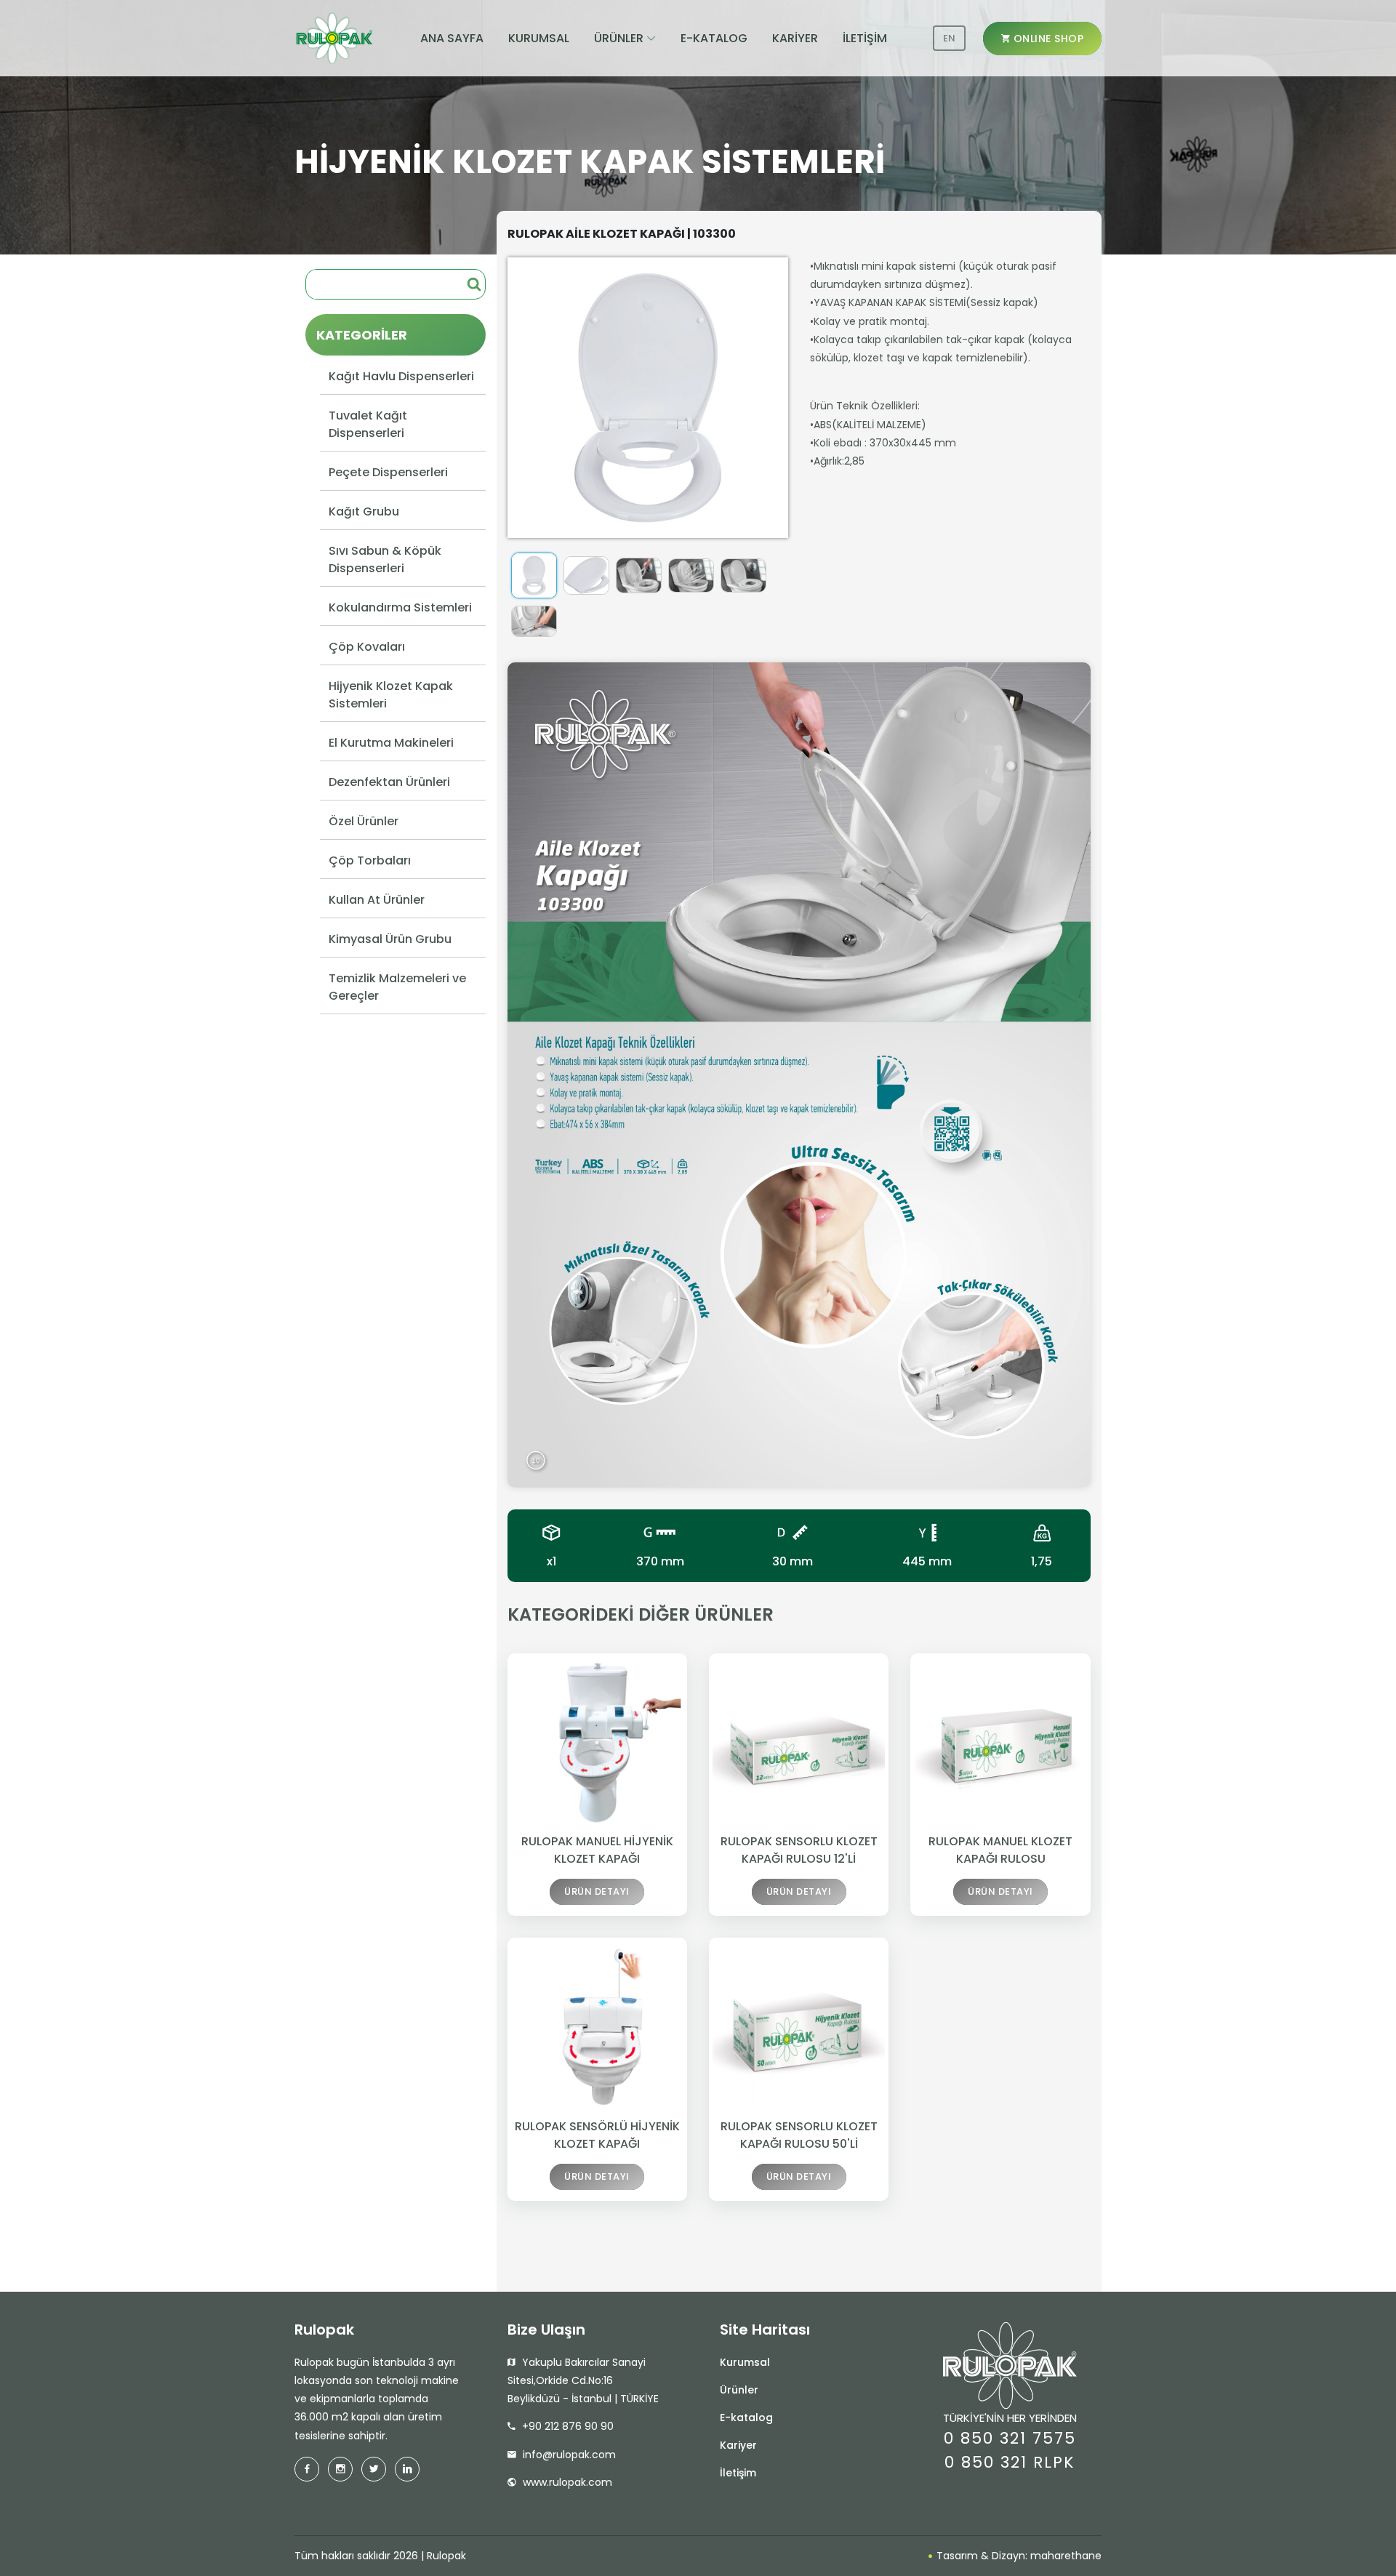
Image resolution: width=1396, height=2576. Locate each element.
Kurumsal (745, 2362)
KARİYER (795, 38)
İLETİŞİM (865, 38)
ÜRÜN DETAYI (597, 1891)
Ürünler (739, 2390)
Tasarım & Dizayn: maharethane (1018, 2556)
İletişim (738, 2473)
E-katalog (746, 2417)
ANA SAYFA (452, 38)
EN (949, 38)
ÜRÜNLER (619, 38)
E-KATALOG (714, 38)
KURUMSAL (539, 38)
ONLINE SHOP (1047, 39)
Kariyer (738, 2445)
